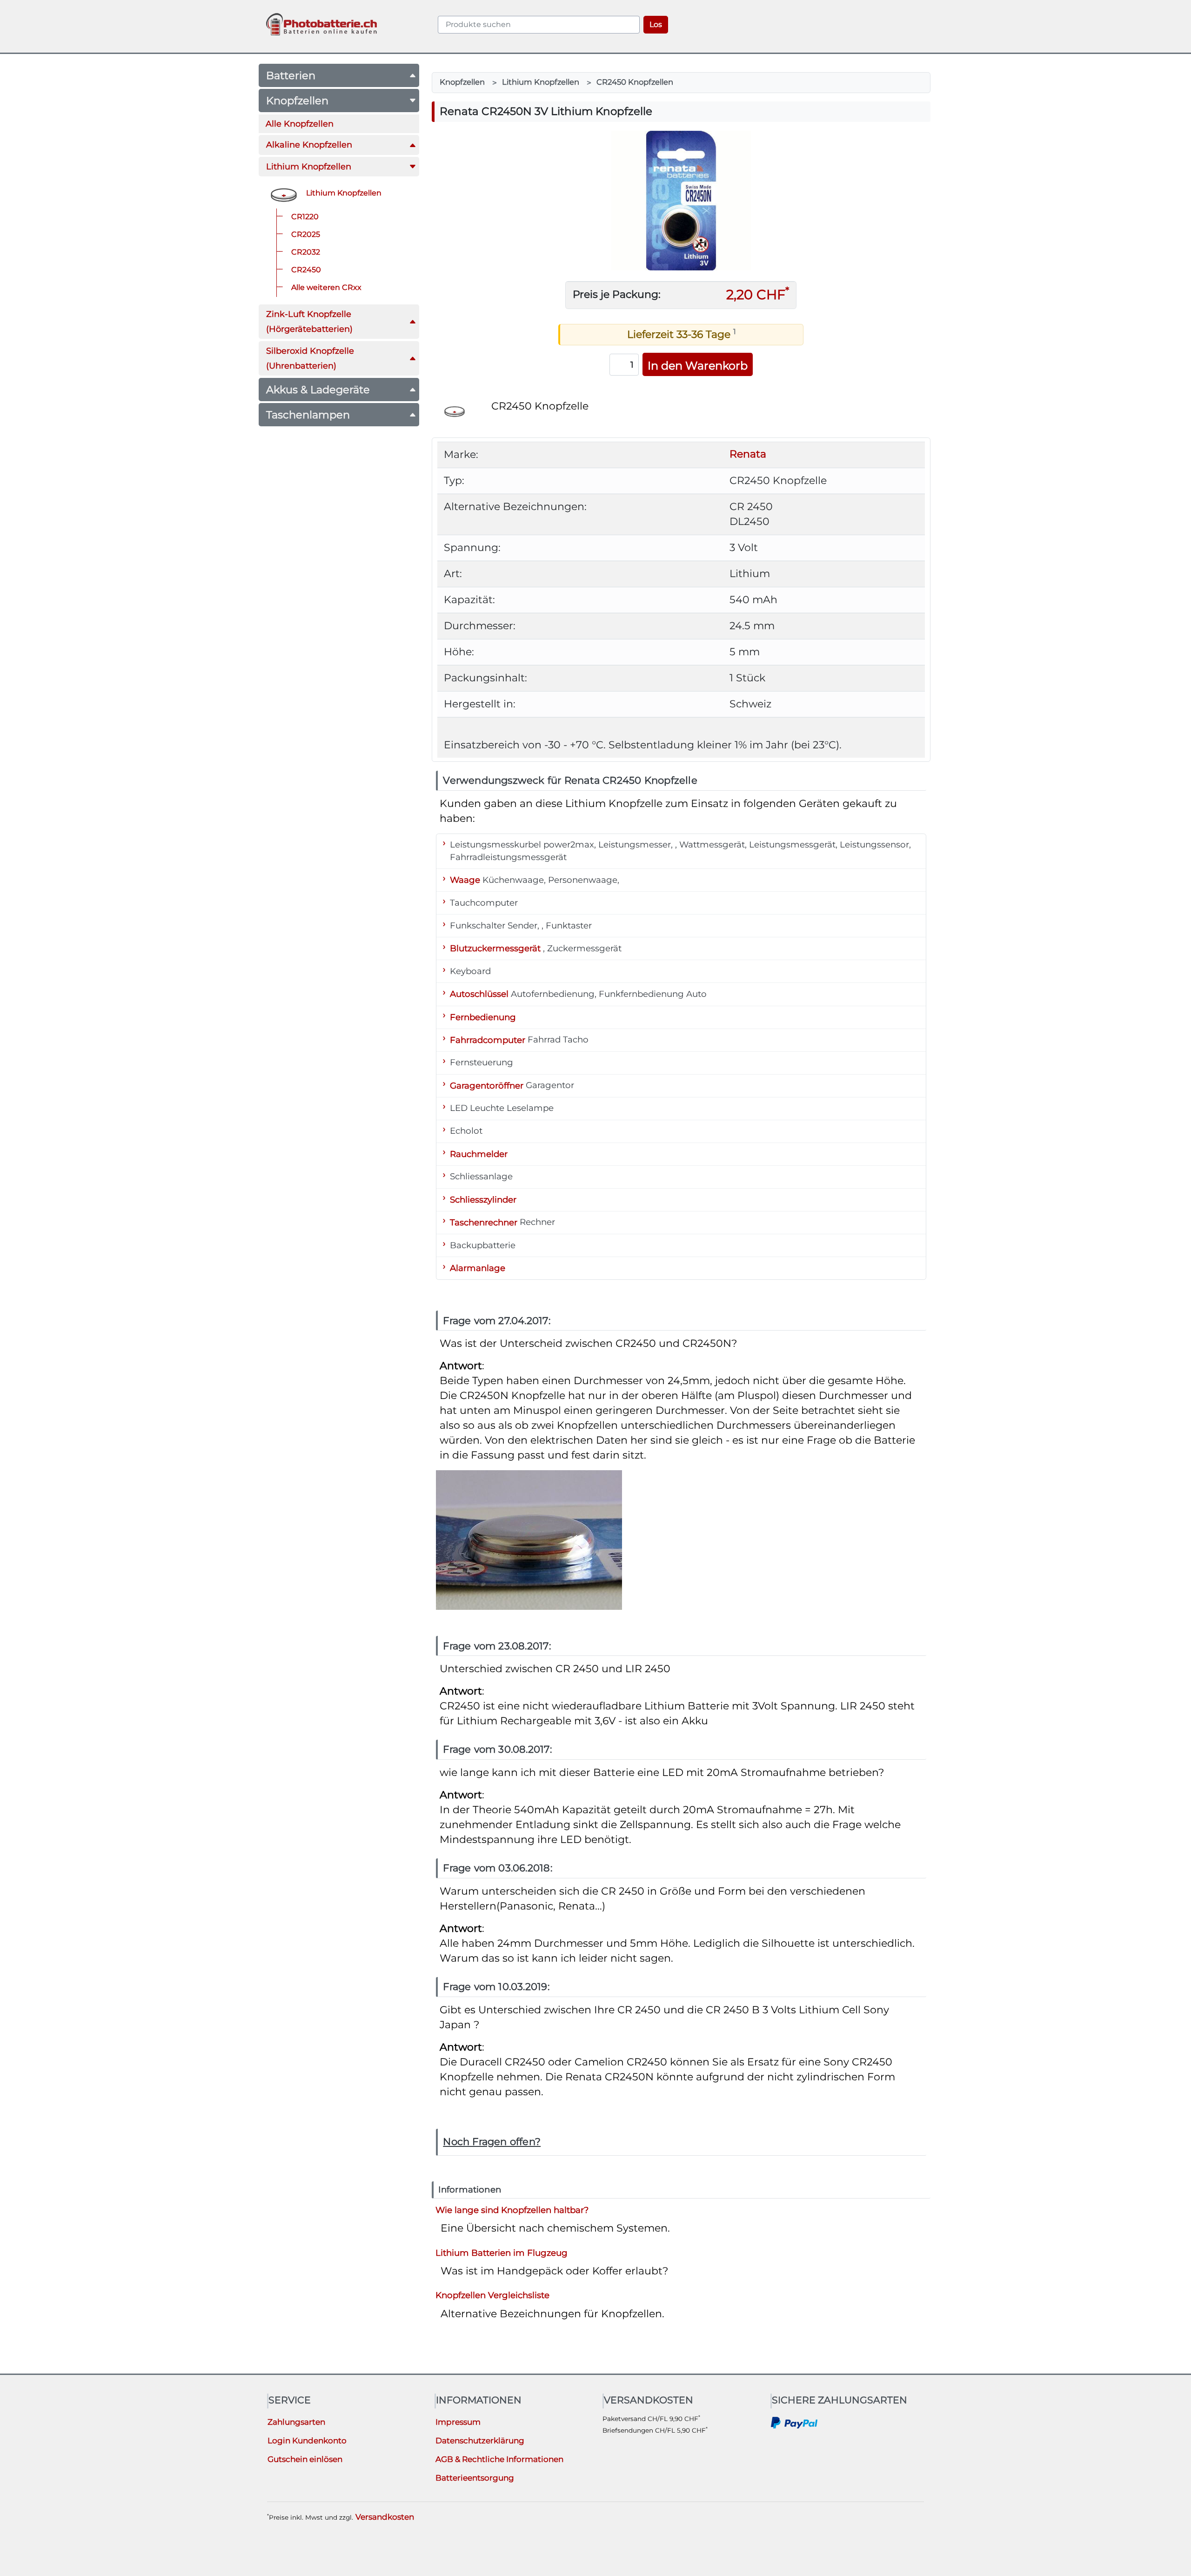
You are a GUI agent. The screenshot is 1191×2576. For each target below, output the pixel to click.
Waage (465, 880)
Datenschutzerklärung (480, 2441)
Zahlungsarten (296, 2422)
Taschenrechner (484, 1222)
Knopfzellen (297, 101)
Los (656, 24)
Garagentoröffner (487, 1085)
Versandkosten (385, 2517)
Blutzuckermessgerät (495, 948)
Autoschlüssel (479, 994)
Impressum (458, 2422)
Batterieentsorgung (475, 2478)
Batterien (291, 75)
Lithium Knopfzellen (309, 166)
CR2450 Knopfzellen (635, 82)
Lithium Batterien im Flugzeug (502, 2252)
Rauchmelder (479, 1153)
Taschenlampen (308, 415)
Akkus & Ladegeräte (318, 390)
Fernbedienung (483, 1017)
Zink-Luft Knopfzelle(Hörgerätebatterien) (309, 321)
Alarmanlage (478, 1268)
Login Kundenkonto (307, 2441)
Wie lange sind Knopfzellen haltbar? (512, 2210)
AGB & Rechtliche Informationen (499, 2459)
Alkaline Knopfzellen (309, 145)
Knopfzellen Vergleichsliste (492, 2295)
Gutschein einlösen (305, 2459)
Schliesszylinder (483, 1199)
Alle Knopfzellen (300, 124)
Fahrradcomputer (488, 1039)
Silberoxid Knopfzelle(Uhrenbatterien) (310, 358)
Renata (748, 454)
